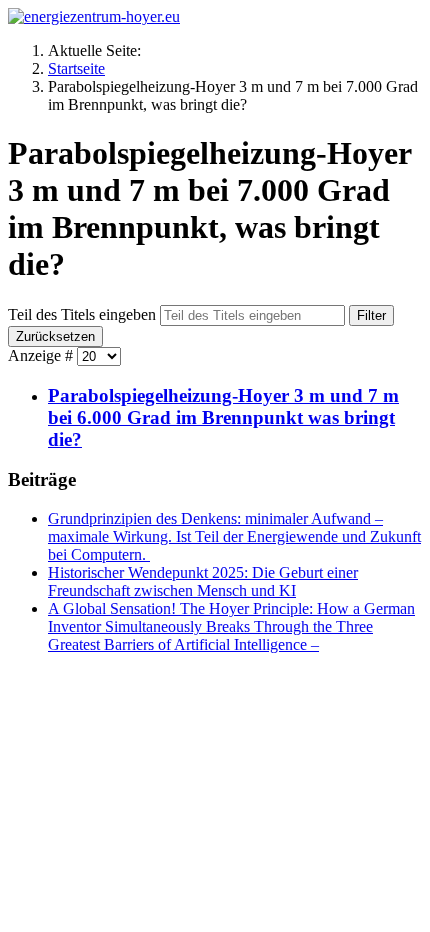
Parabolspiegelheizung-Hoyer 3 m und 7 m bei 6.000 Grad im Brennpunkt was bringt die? (223, 417)
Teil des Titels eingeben (84, 314)
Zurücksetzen (55, 336)
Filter (371, 315)
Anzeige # (42, 355)
